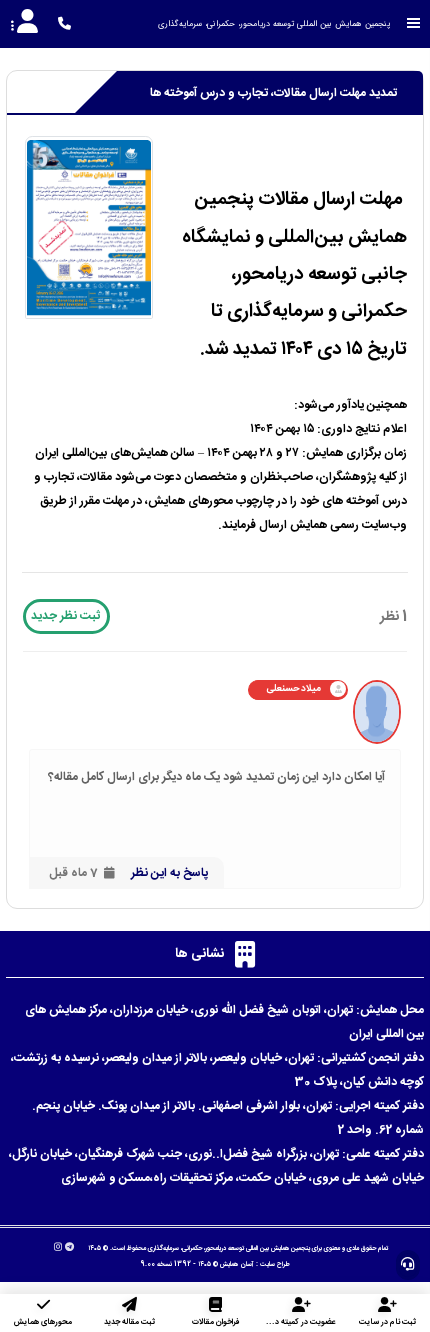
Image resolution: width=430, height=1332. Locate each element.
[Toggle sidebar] (414, 23)
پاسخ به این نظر (169, 873)
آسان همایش (237, 1264)
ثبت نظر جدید (66, 616)
